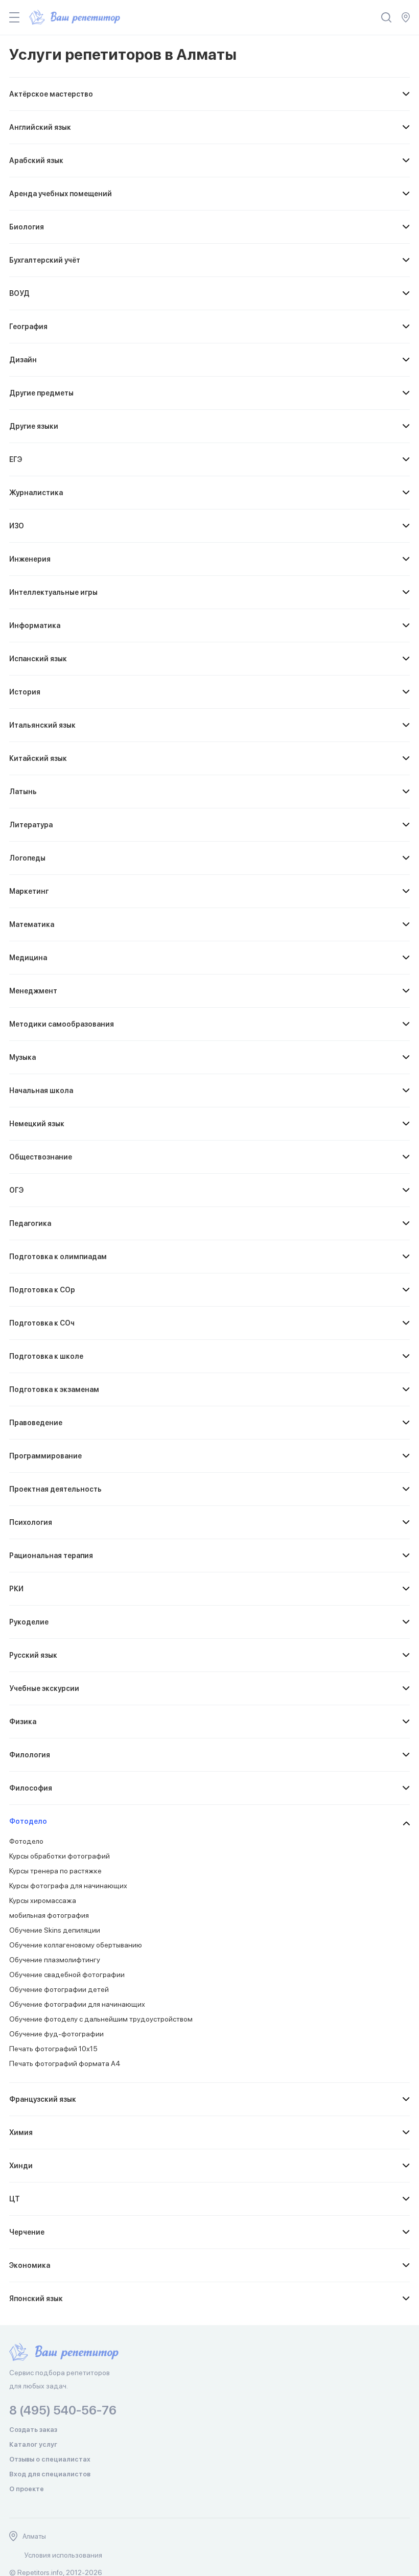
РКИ (16, 1589)
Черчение (27, 2232)
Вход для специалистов (50, 2474)
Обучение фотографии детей (59, 1989)
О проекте (27, 2489)
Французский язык (43, 2099)
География (28, 327)
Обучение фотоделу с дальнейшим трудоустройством (101, 2019)
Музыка (22, 1057)
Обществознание (41, 1157)
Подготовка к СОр (42, 1290)
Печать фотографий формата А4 (65, 2063)
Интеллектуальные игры (53, 592)
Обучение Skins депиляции (55, 1930)
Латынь (23, 792)
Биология (27, 227)
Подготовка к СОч (42, 1323)
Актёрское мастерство (51, 94)
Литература (31, 825)
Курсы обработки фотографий (60, 1856)
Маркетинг (29, 891)
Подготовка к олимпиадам (58, 1257)
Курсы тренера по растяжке (55, 1871)
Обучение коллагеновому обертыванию (76, 1945)
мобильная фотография (49, 1915)
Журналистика (36, 493)
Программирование (45, 1456)
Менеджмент (33, 991)
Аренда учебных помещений (61, 194)
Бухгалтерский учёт (45, 260)
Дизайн (23, 360)
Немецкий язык (37, 1124)
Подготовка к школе (46, 1356)
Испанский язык (38, 659)
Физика (23, 1722)
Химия (21, 2132)
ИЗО (17, 526)
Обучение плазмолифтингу (55, 1960)
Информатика (35, 625)
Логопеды (27, 858)
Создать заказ (33, 2430)
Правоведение (36, 1423)
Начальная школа (41, 1090)
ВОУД (19, 293)
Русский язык (33, 1655)
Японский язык (36, 2299)
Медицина (28, 958)
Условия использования (63, 2555)
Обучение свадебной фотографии (67, 1975)
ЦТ (15, 2199)
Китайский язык (38, 758)
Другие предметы (41, 393)
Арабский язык (36, 160)
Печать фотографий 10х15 (53, 2049)
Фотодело (28, 1821)
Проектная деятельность (55, 1489)
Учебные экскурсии (44, 1688)
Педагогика (30, 1223)
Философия (31, 1788)
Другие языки (34, 426)
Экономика (30, 2265)
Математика (32, 924)
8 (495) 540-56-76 (63, 2410)
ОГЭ (16, 1190)
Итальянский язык (42, 725)
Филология (30, 1755)
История (25, 692)
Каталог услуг (33, 2444)
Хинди (21, 2166)
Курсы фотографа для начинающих (68, 1886)
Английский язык (40, 127)
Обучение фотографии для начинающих (77, 2004)
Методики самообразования (62, 1024)
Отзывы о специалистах (50, 2459)
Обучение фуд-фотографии (56, 2034)
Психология (31, 1522)
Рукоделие (29, 1622)
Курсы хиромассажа (43, 1900)
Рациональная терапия (51, 1556)
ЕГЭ (16, 459)
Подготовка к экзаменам (54, 1389)
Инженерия (30, 559)
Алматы (34, 2536)
